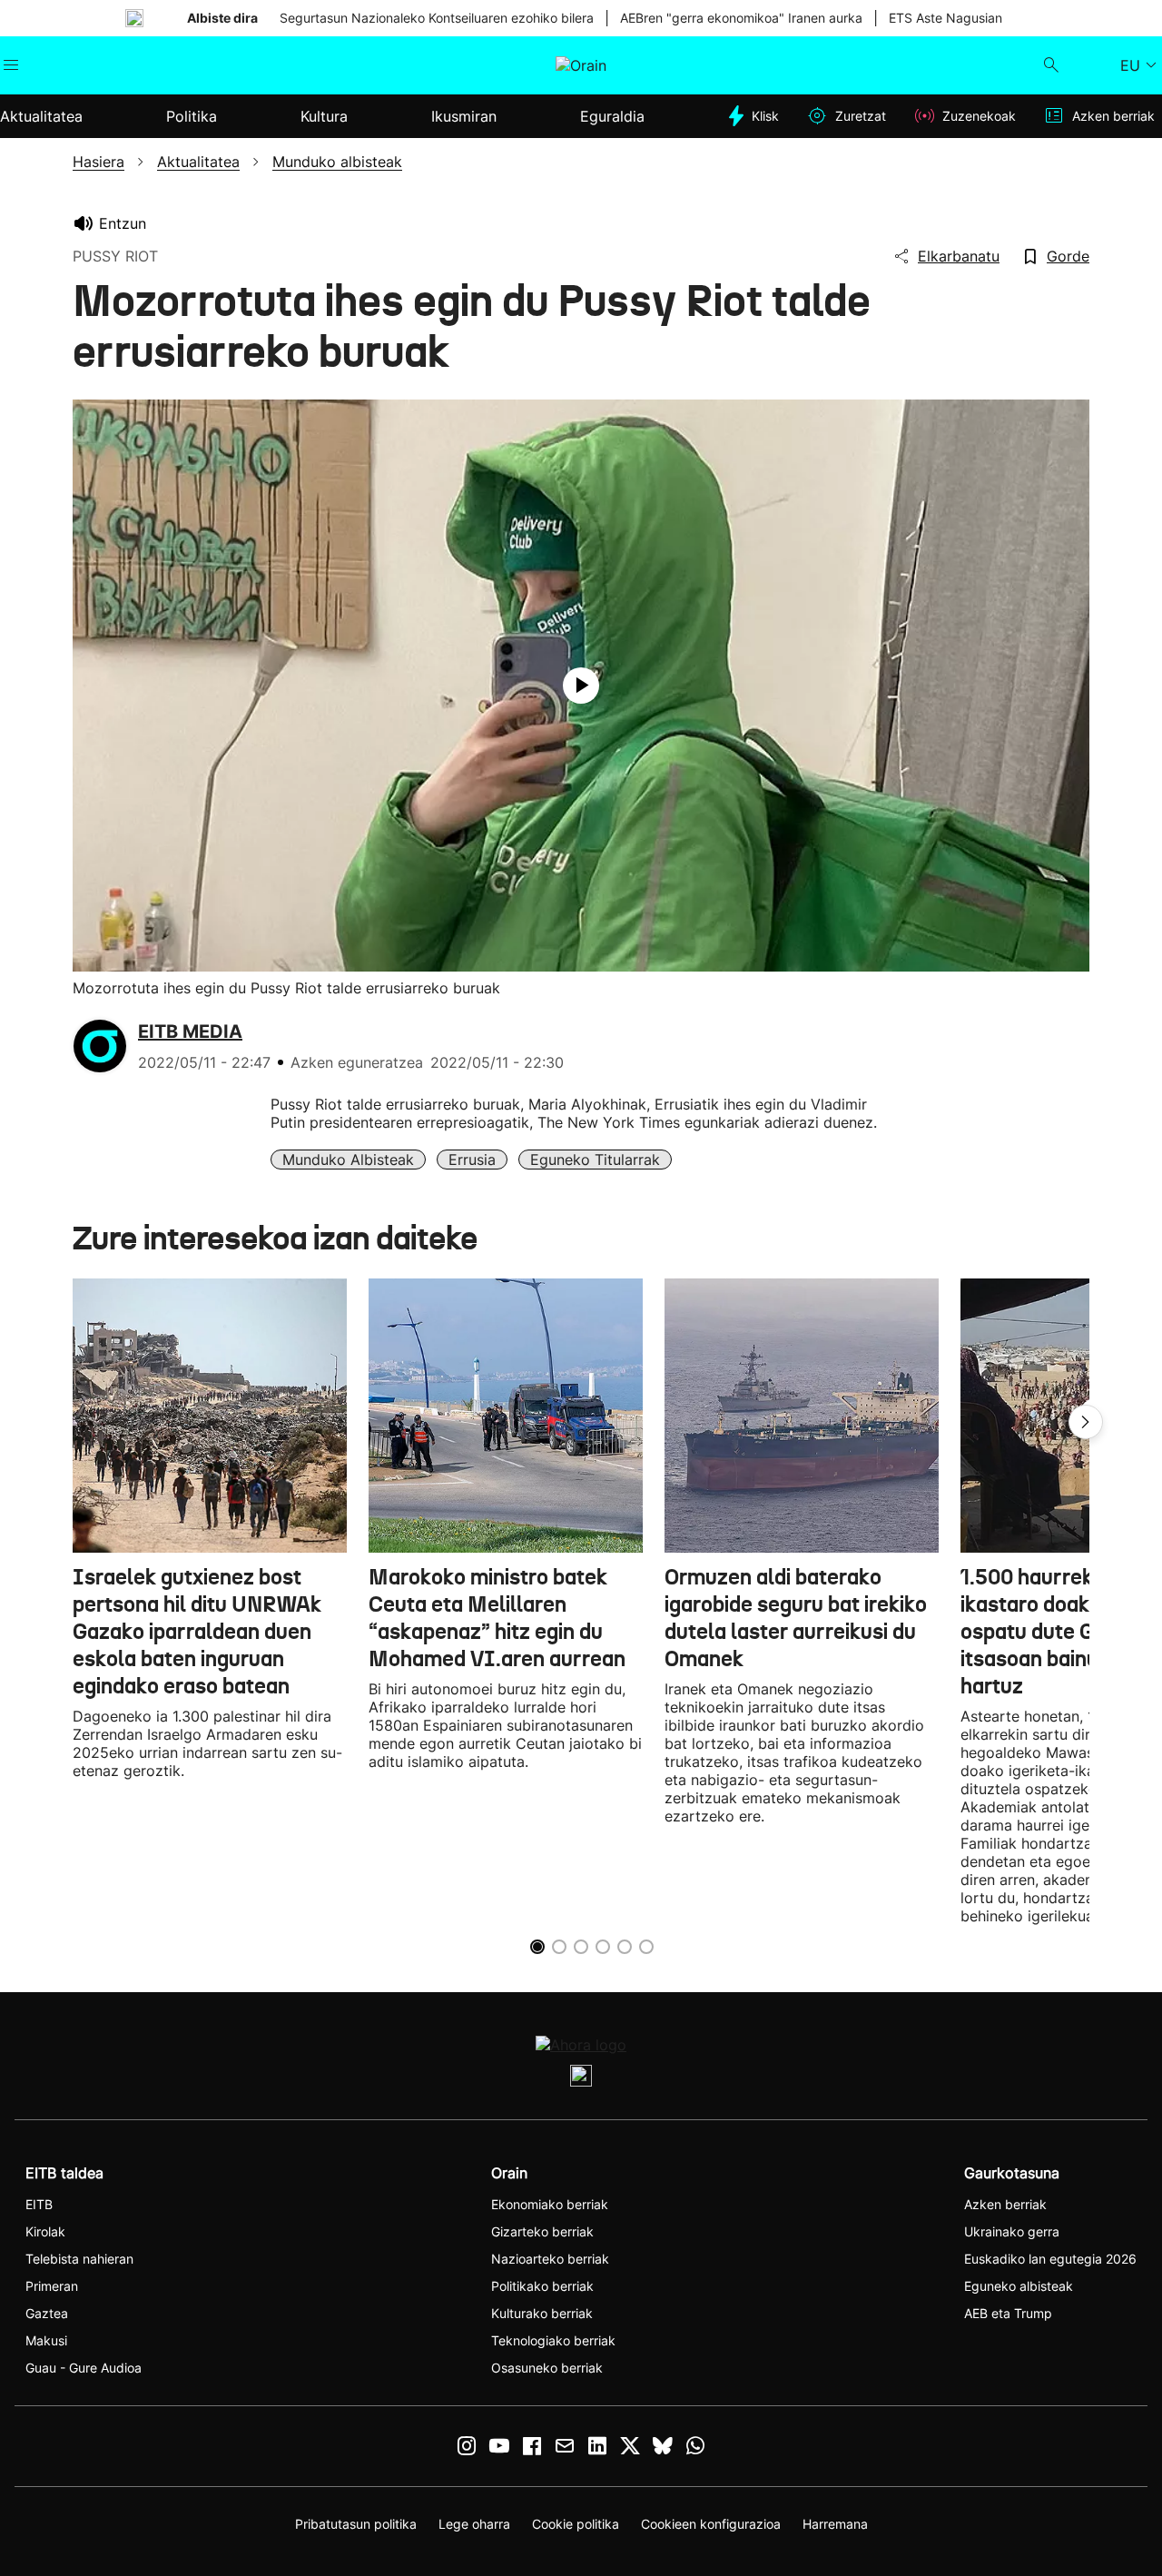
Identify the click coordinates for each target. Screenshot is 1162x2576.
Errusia (472, 1160)
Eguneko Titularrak (595, 1160)
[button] (1086, 1422)
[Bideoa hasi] (581, 686)
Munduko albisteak (348, 1160)
